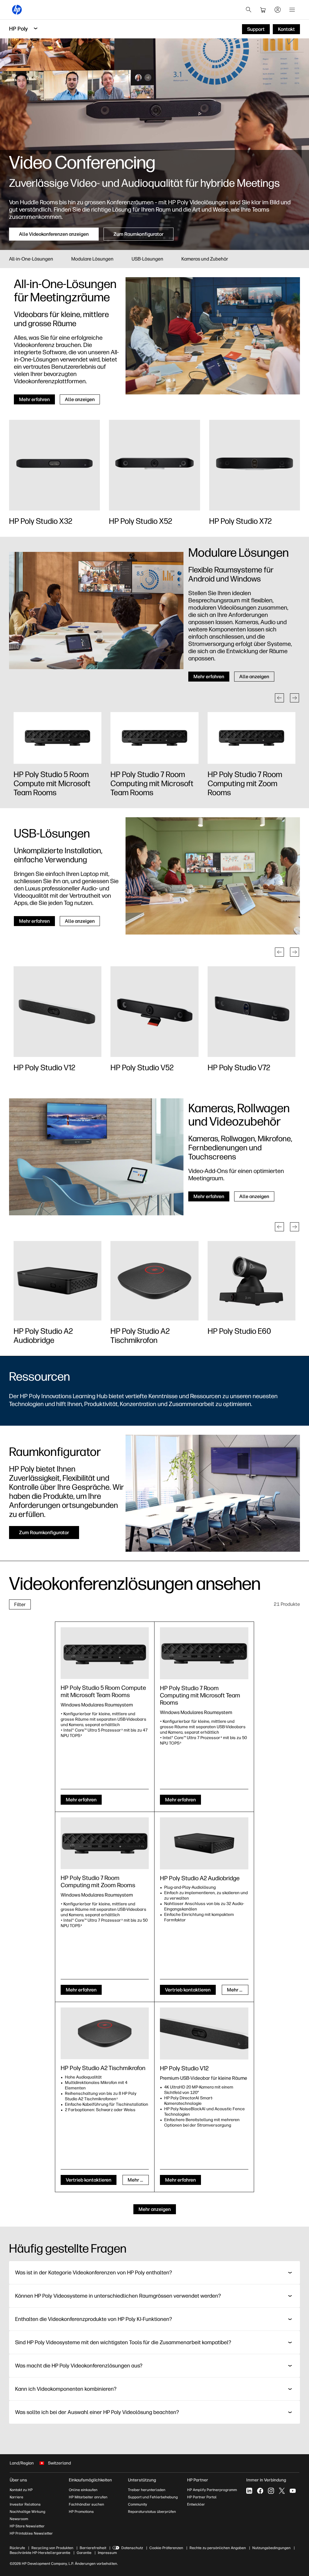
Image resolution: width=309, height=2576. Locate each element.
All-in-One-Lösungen (31, 259)
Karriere (16, 2497)
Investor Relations (25, 2504)
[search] (249, 10)
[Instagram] (271, 2491)
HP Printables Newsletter (31, 2533)
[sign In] (278, 10)
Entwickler (196, 2504)
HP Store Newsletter (27, 2526)
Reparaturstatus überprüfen (152, 2512)
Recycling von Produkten (52, 2548)
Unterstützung (142, 2480)
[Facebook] (260, 2491)
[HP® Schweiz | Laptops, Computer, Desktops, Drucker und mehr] (17, 10)
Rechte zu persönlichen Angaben (218, 2548)
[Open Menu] (292, 10)
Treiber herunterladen (147, 2490)
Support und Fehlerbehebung (153, 2497)
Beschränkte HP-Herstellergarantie (40, 2553)
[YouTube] (293, 2491)
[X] (282, 2491)
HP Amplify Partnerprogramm (212, 2490)
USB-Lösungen (147, 259)
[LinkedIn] (249, 2491)
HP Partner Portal (202, 2497)
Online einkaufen (83, 2490)
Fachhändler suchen (86, 2504)
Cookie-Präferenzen (166, 2548)
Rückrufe (17, 2548)
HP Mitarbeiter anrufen (88, 2497)
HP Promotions (81, 2512)
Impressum (107, 2553)
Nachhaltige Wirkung (27, 2512)
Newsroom (19, 2519)
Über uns (18, 2480)
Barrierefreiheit (93, 2548)
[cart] (263, 10)
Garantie (84, 2553)
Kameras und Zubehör (205, 259)
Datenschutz (132, 2548)
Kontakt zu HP (21, 2490)
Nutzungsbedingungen (271, 2548)
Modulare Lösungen (92, 259)
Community (137, 2504)
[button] (279, 698)
